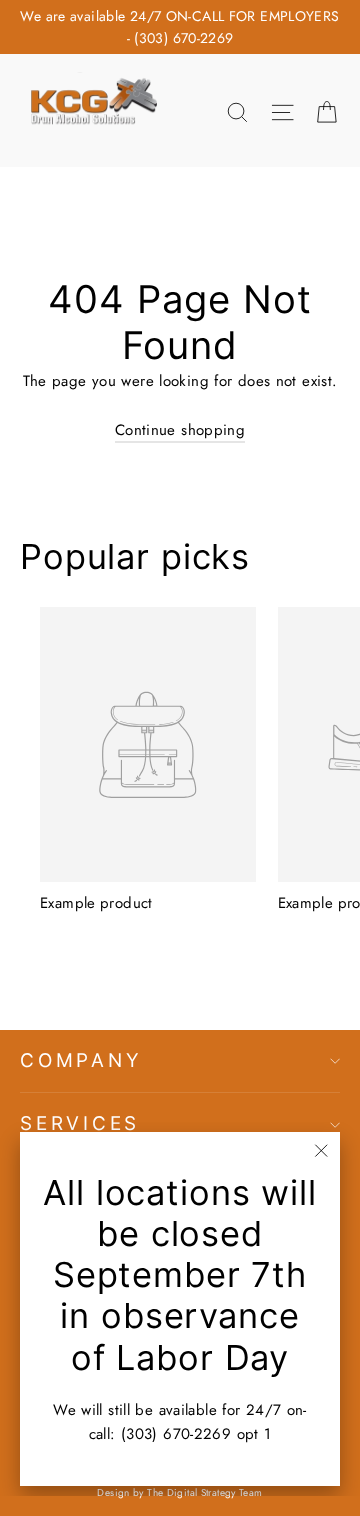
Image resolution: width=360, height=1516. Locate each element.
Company (81, 1060)
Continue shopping (180, 430)
